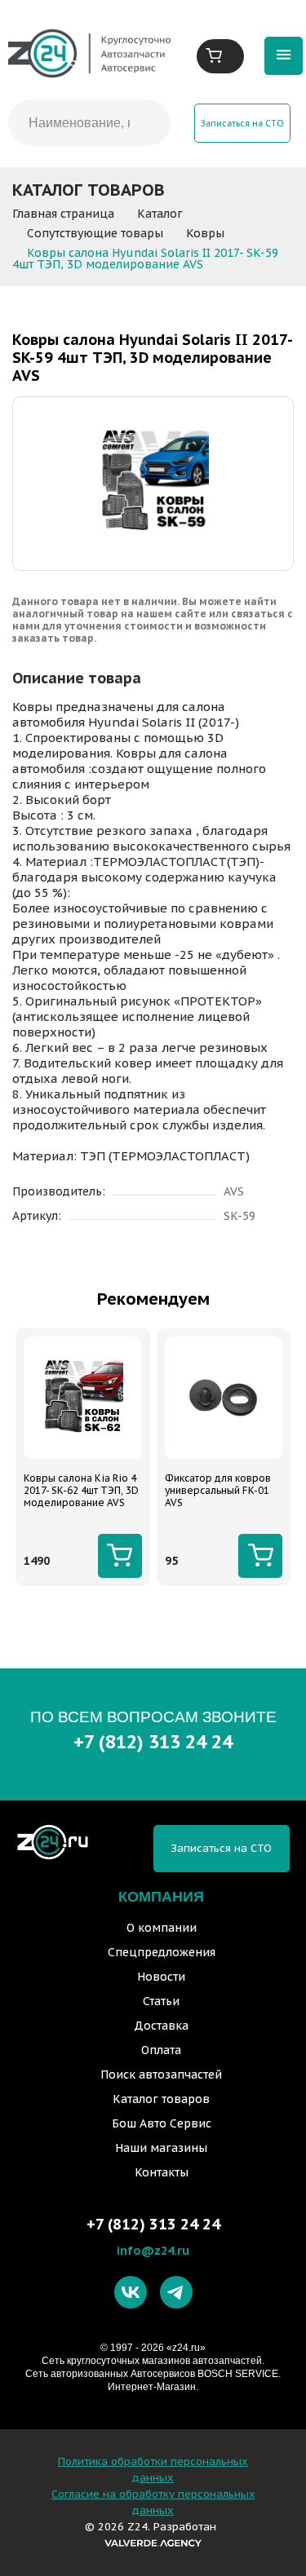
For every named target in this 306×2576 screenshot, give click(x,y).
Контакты (162, 2172)
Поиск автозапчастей (161, 2074)
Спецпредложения (162, 1952)
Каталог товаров (161, 2099)
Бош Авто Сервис (162, 2123)
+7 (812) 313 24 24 (153, 1741)
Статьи (161, 2001)
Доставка (161, 2026)
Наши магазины (161, 2148)
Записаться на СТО (242, 123)
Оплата (161, 2050)
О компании (162, 1928)
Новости (161, 1977)
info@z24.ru (153, 2250)
